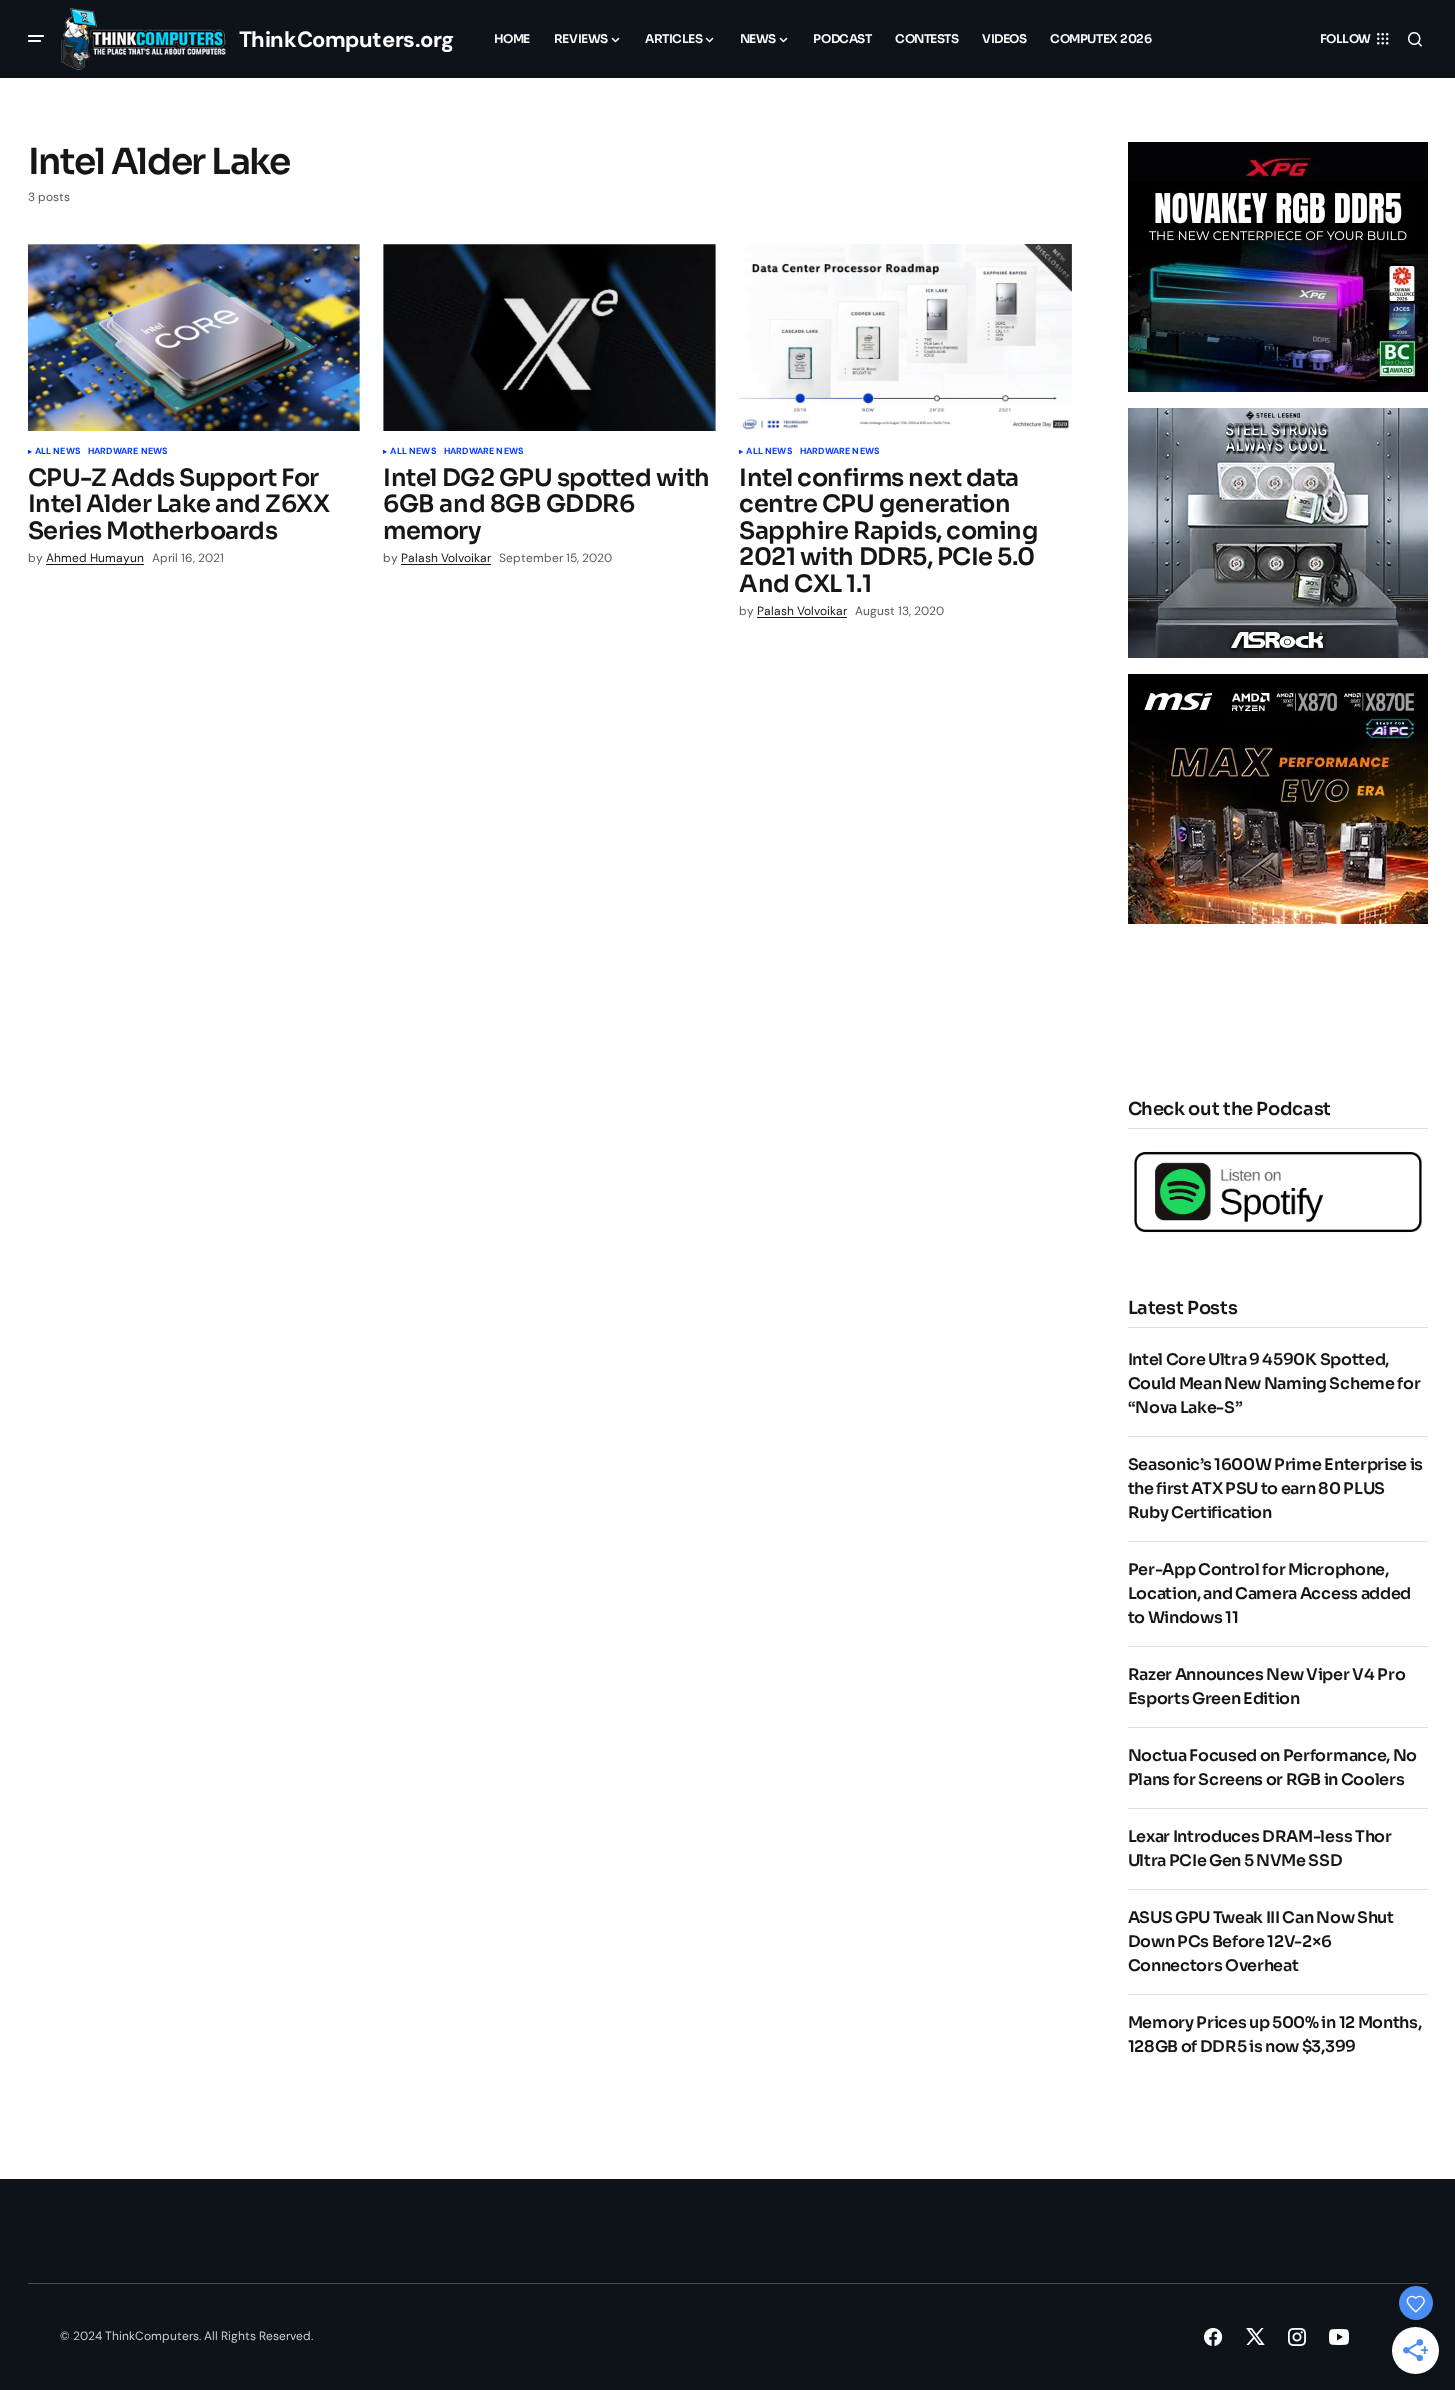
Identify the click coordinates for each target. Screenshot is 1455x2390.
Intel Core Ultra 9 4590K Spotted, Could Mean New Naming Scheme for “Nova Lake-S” (1274, 1383)
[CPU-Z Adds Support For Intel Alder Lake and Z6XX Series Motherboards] (194, 337)
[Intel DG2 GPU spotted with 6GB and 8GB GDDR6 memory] (549, 337)
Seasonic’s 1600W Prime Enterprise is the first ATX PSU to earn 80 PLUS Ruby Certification (1275, 1488)
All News (57, 452)
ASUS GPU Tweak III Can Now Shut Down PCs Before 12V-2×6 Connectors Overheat (1261, 1941)
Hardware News (127, 452)
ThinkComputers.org (346, 39)
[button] (36, 39)
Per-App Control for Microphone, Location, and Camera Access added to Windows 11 (1269, 1593)
